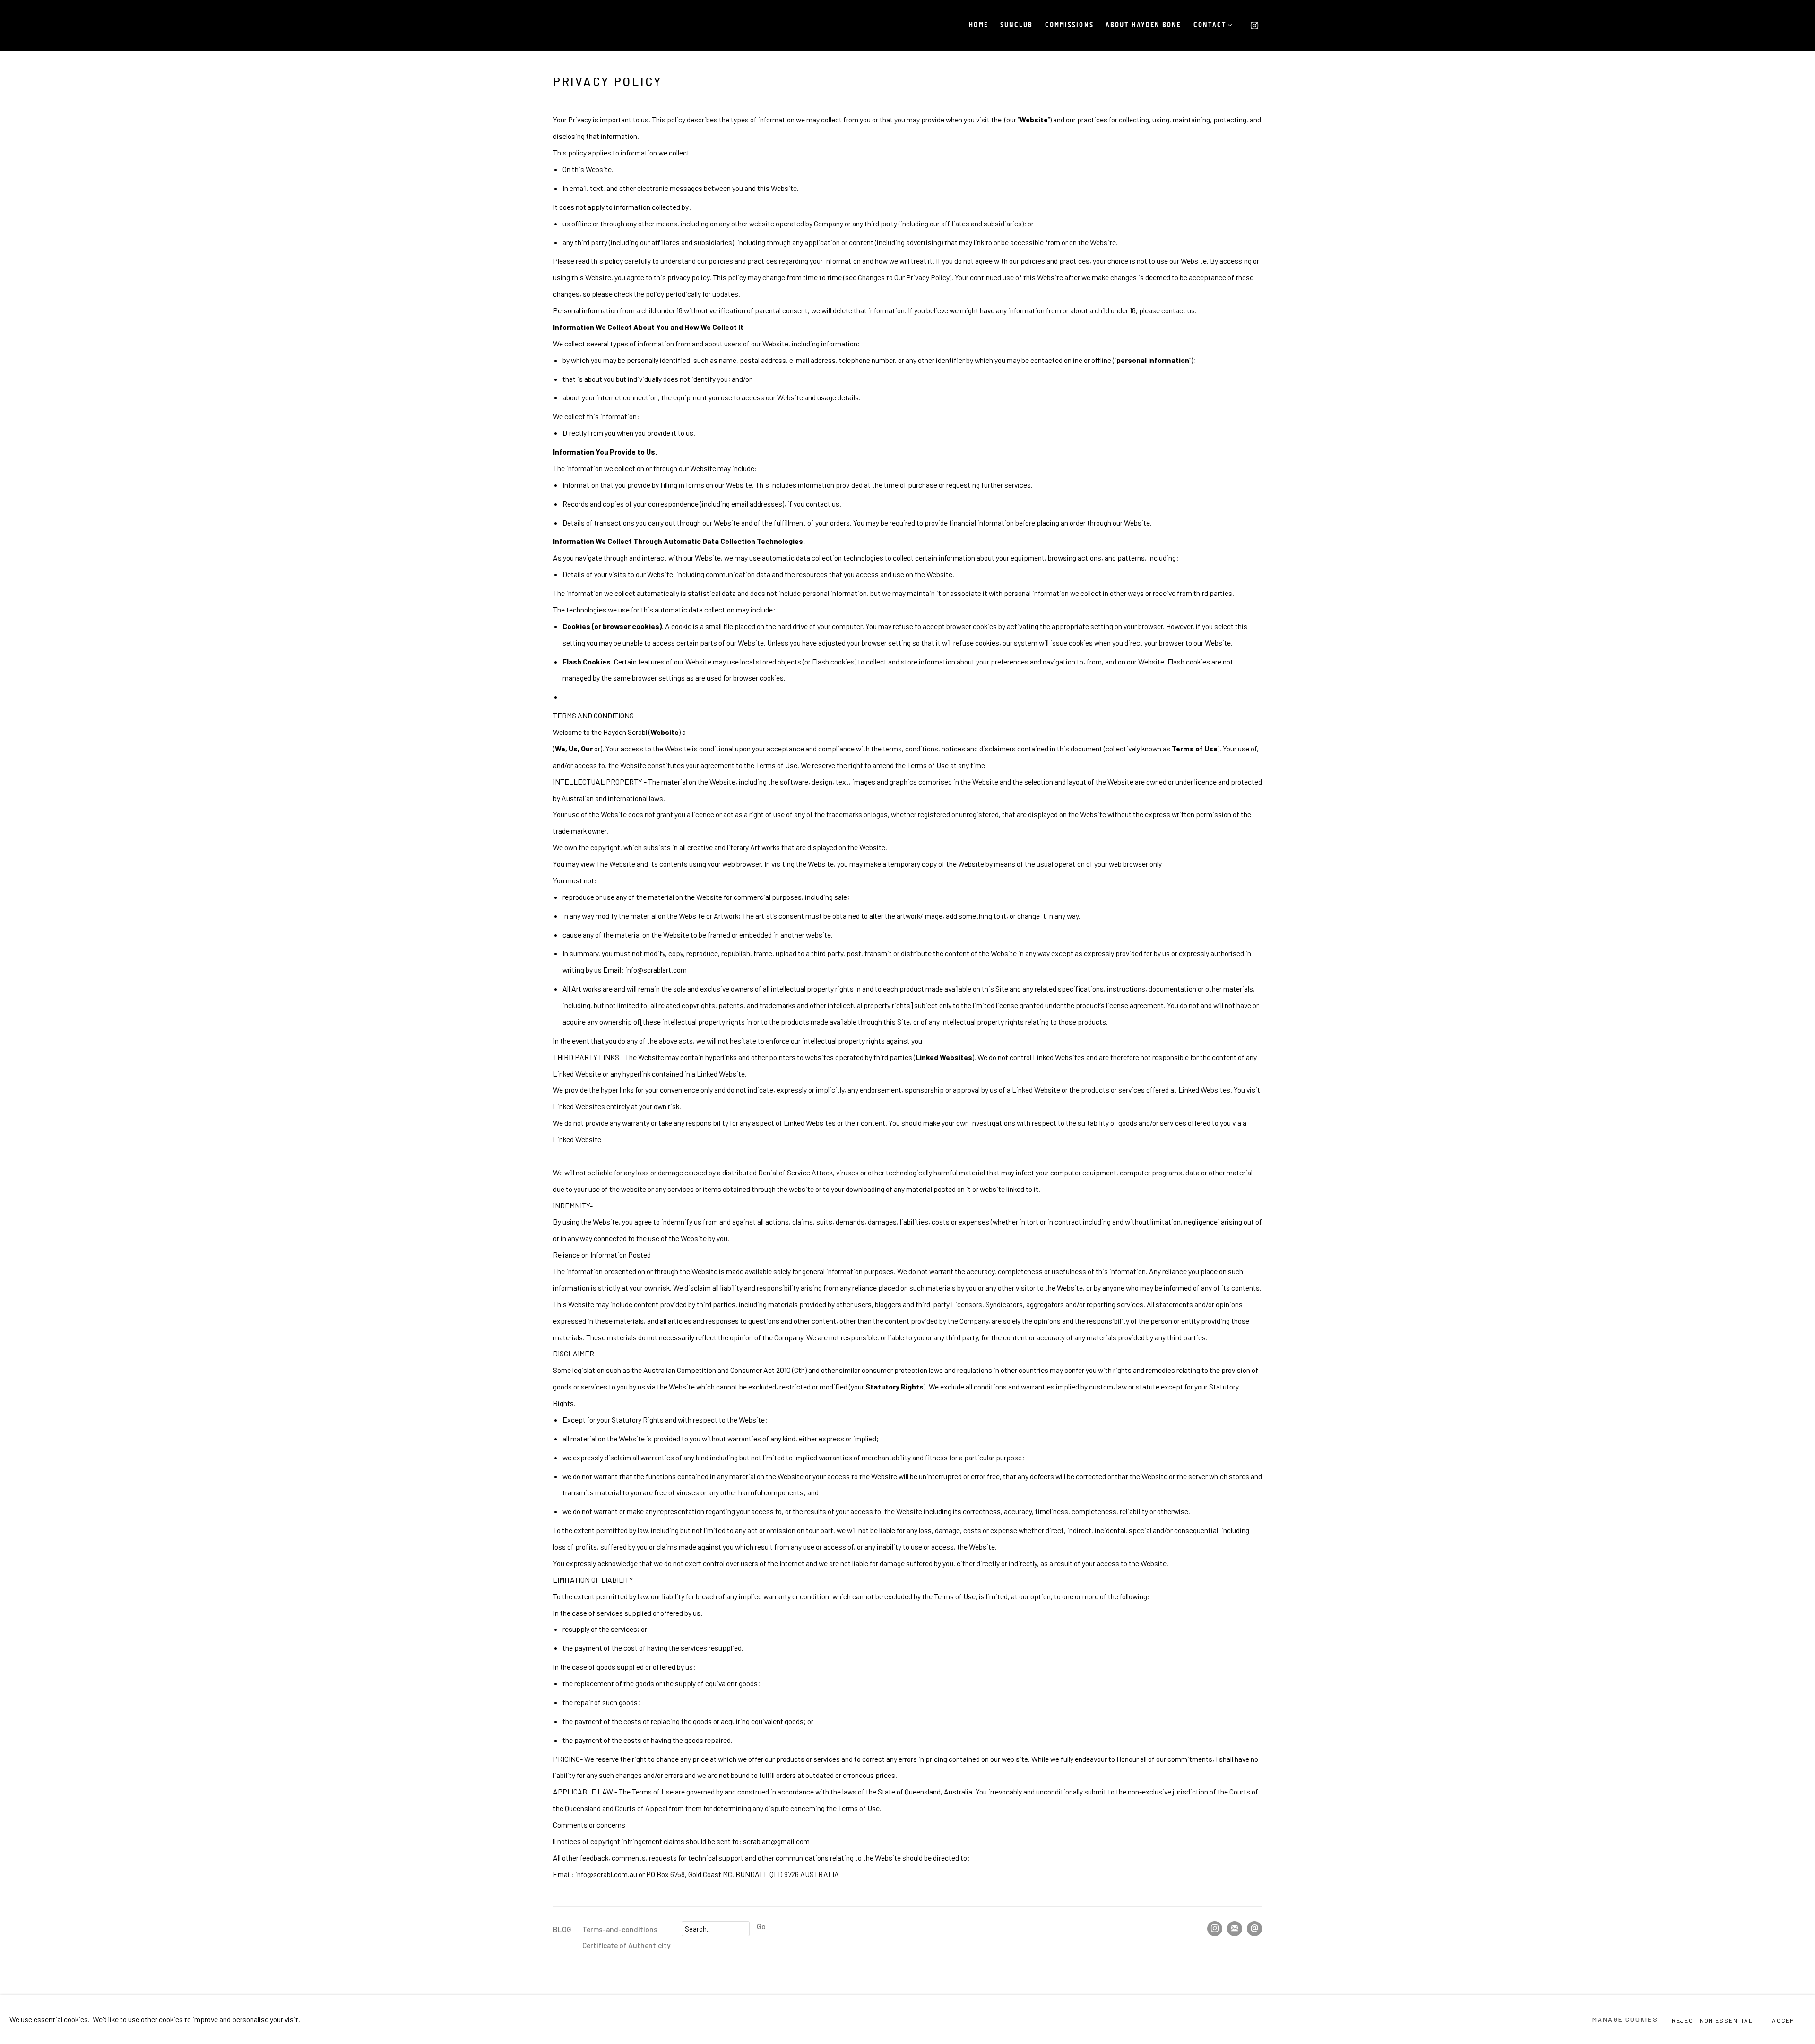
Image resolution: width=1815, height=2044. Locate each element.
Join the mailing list (1235, 1929)
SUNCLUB (1017, 26)
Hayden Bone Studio (581, 26)
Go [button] (761, 1926)
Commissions (1069, 26)
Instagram (1254, 26)
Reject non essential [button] (1712, 2020)
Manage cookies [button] (1625, 2019)
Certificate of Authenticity (627, 1945)
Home (978, 26)
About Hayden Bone (1144, 26)
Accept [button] (1785, 2020)
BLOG (562, 1929)
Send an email (1254, 1929)
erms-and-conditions (622, 1929)
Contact (1210, 26)
